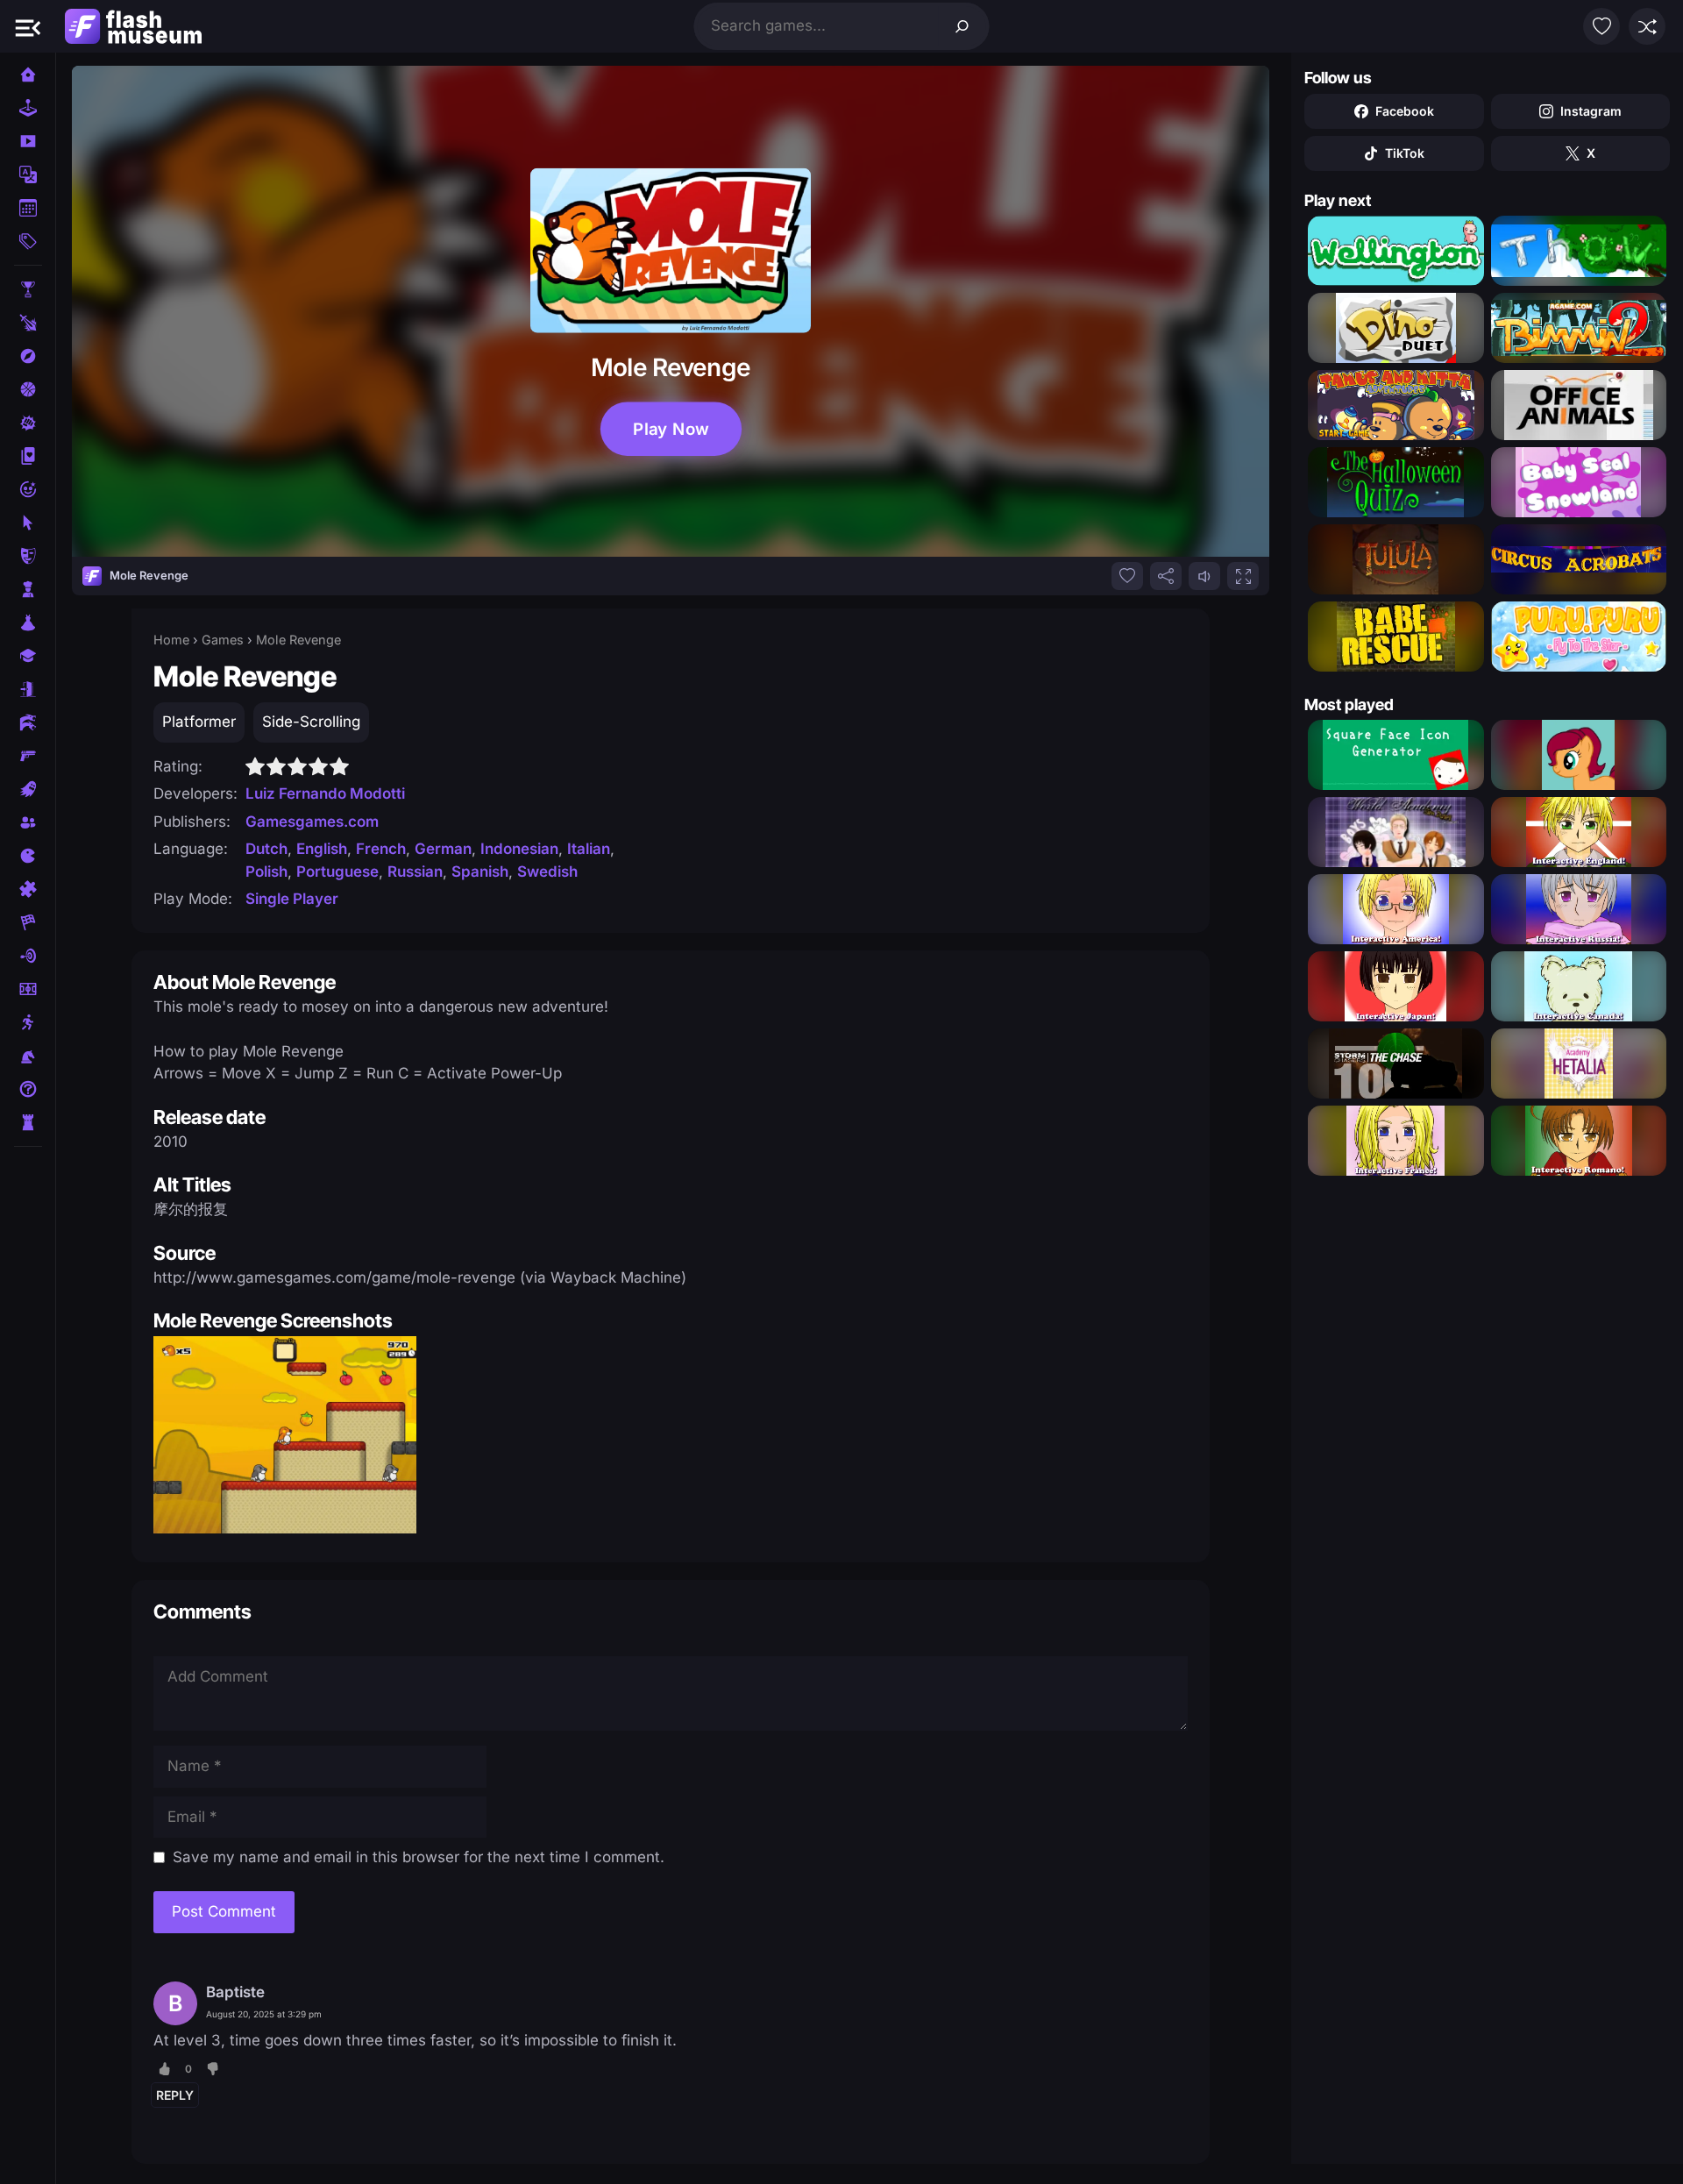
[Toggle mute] (1204, 576)
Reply (175, 2095)
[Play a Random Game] (1647, 26)
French (381, 849)
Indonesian (519, 849)
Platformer (199, 722)
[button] (28, 26)
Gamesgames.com (312, 822)
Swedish (547, 871)
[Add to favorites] (1127, 576)
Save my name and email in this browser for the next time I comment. (419, 1857)
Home (171, 640)
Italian (589, 849)
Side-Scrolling (311, 722)
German (443, 849)
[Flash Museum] (133, 26)
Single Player (292, 899)
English (322, 849)
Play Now (671, 429)
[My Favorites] (1601, 26)
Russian (415, 871)
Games (223, 640)
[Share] (1166, 576)
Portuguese (337, 871)
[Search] (962, 26)
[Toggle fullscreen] (1243, 576)
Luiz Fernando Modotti (325, 793)
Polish (266, 871)
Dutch (266, 849)
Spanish (480, 871)
